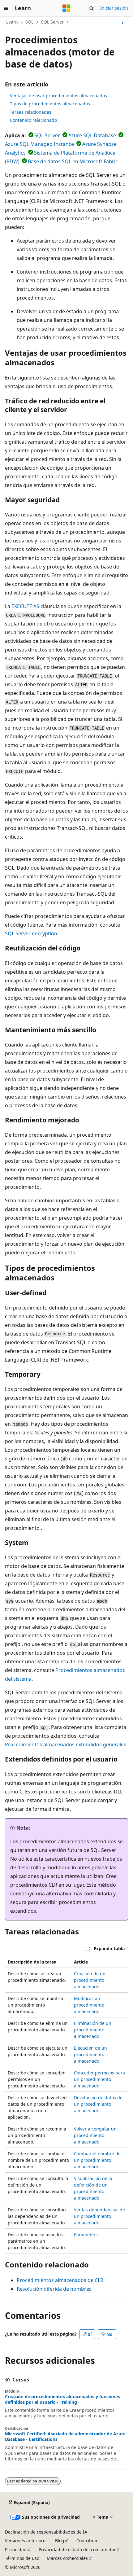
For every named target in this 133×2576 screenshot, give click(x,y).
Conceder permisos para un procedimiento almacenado (99, 2079)
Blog (60, 2541)
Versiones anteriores (26, 2541)
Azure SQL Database (92, 135)
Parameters (86, 2234)
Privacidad (16, 2550)
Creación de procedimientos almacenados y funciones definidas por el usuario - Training (62, 2399)
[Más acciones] (123, 22)
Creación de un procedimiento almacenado (90, 1980)
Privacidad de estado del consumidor (77, 2550)
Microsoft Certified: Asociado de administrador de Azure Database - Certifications (65, 2437)
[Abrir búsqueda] (92, 8)
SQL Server (52, 22)
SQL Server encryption (31, 933)
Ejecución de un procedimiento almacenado (90, 2054)
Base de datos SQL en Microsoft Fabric (73, 161)
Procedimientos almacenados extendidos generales (66, 1744)
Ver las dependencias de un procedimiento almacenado (99, 2216)
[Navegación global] (6, 8)
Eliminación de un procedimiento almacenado (93, 2030)
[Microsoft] (66, 8)
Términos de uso (22, 2558)
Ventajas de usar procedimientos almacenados (58, 96)
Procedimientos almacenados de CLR (60, 2280)
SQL (29, 22)
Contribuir (87, 2541)
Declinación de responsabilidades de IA (46, 2532)
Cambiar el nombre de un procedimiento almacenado (97, 2160)
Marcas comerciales (67, 2558)
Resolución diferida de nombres (54, 2289)
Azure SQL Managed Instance (39, 144)
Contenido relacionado (33, 120)
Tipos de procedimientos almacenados (50, 104)
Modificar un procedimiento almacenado (89, 2005)
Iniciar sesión (114, 8)
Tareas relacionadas (31, 112)
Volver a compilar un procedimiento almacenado (95, 2135)
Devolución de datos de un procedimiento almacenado (98, 2104)
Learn (12, 22)
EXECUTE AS (25, 606)
